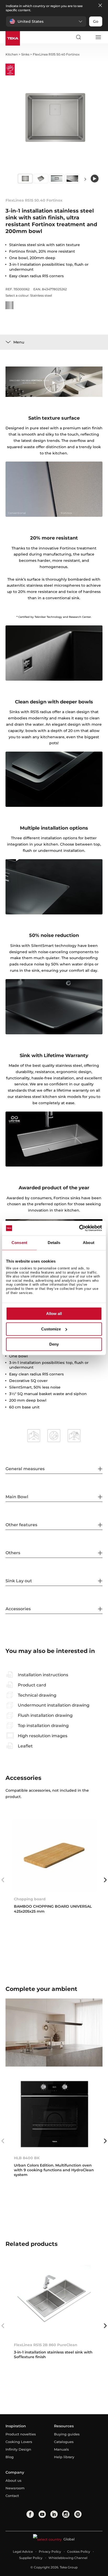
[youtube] (42, 2514)
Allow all (54, 1314)
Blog (10, 2457)
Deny (54, 1344)
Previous (3, 1880)
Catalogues (64, 2442)
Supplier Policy (31, 2558)
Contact (12, 2496)
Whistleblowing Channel (68, 2558)
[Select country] (88, 37)
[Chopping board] (54, 1855)
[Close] (100, 6)
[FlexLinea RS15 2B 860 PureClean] (54, 2301)
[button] (46, 21)
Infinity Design (18, 2449)
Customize (51, 1329)
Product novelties (21, 2434)
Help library (64, 2457)
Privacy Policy (50, 2552)
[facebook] (30, 2514)
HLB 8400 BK (27, 2158)
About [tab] (89, 1243)
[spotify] (78, 2514)
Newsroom (15, 2488)
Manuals (61, 2449)
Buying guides (67, 2434)
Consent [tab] (19, 1243)
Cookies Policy (79, 2552)
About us (13, 2480)
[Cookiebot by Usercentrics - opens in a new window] (79, 1228)
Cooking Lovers (19, 2442)
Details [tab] (54, 1243)
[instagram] (66, 2514)
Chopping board (30, 1899)
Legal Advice (23, 2552)
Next (85, 179)
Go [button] (96, 21)
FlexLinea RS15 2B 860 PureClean (46, 2345)
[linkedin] (54, 2514)
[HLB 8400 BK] (54, 2114)
